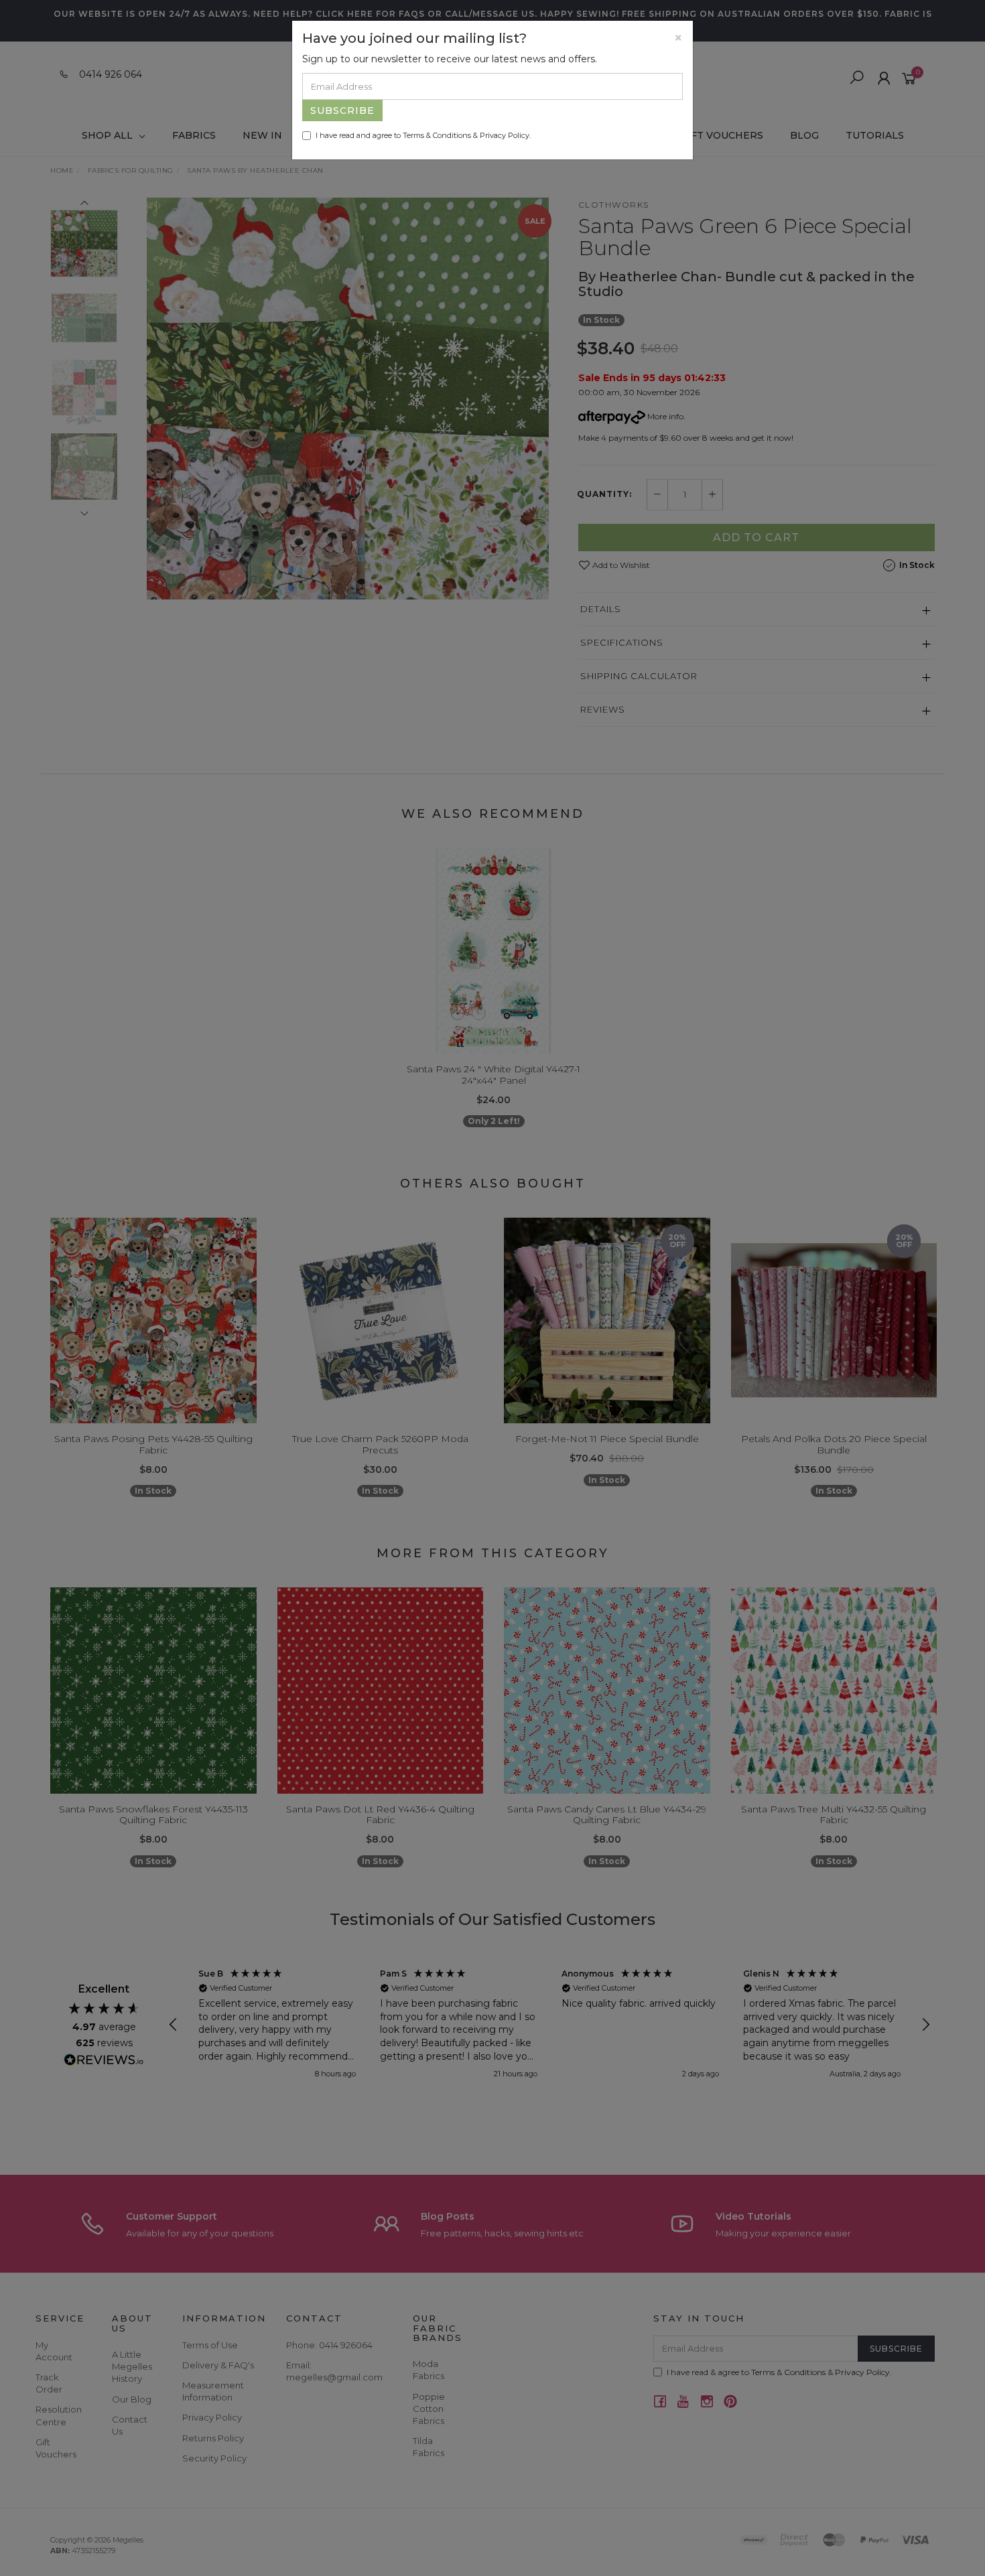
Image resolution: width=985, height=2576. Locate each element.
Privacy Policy (505, 135)
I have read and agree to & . (423, 135)
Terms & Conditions (437, 135)
